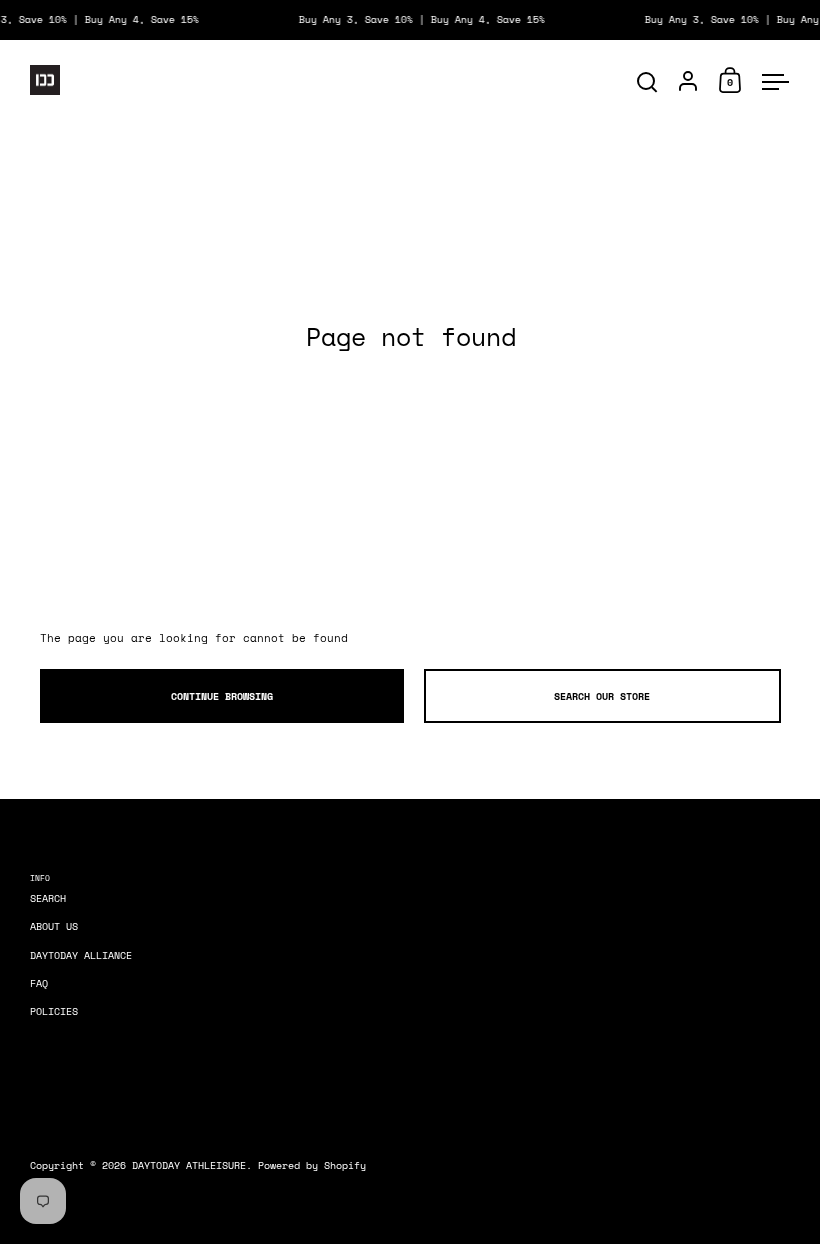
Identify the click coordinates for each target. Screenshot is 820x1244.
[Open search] (647, 82)
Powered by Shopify (312, 1165)
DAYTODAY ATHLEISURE (189, 1165)
